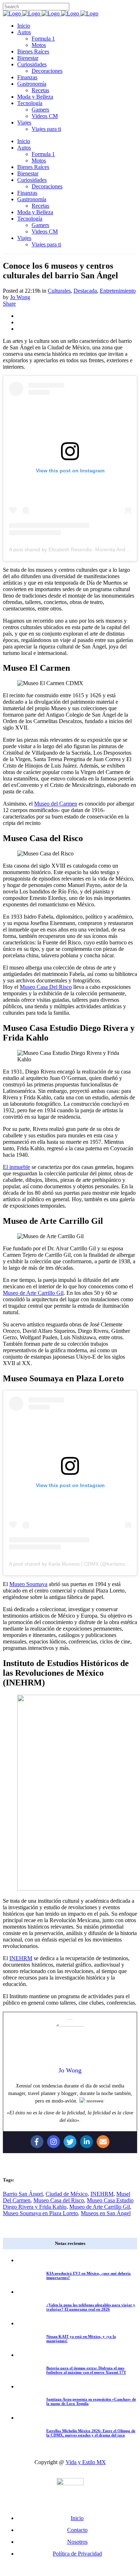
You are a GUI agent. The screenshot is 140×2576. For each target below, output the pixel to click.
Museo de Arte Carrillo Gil (33, 1293)
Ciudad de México (67, 2194)
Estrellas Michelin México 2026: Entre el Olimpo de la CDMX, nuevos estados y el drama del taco (91, 2433)
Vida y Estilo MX (86, 2462)
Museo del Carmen (56, 804)
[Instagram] (53, 2142)
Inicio (77, 2518)
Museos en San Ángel (106, 2213)
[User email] (103, 2142)
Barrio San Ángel (23, 2194)
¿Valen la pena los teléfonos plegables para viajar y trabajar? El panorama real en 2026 (91, 2307)
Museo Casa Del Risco (46, 987)
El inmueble (17, 1167)
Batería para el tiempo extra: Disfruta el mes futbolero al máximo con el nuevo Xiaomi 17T (86, 2370)
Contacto (77, 2530)
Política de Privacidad (77, 2554)
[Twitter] (70, 2142)
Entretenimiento (118, 291)
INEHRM (21, 1958)
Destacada (85, 291)
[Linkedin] (87, 2142)
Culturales (59, 291)
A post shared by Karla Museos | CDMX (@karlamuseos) (73, 1564)
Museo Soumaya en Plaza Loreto (40, 2213)
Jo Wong (20, 297)
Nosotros (77, 2542)
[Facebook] (37, 2142)
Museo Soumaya (28, 1584)
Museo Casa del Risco (59, 2200)
